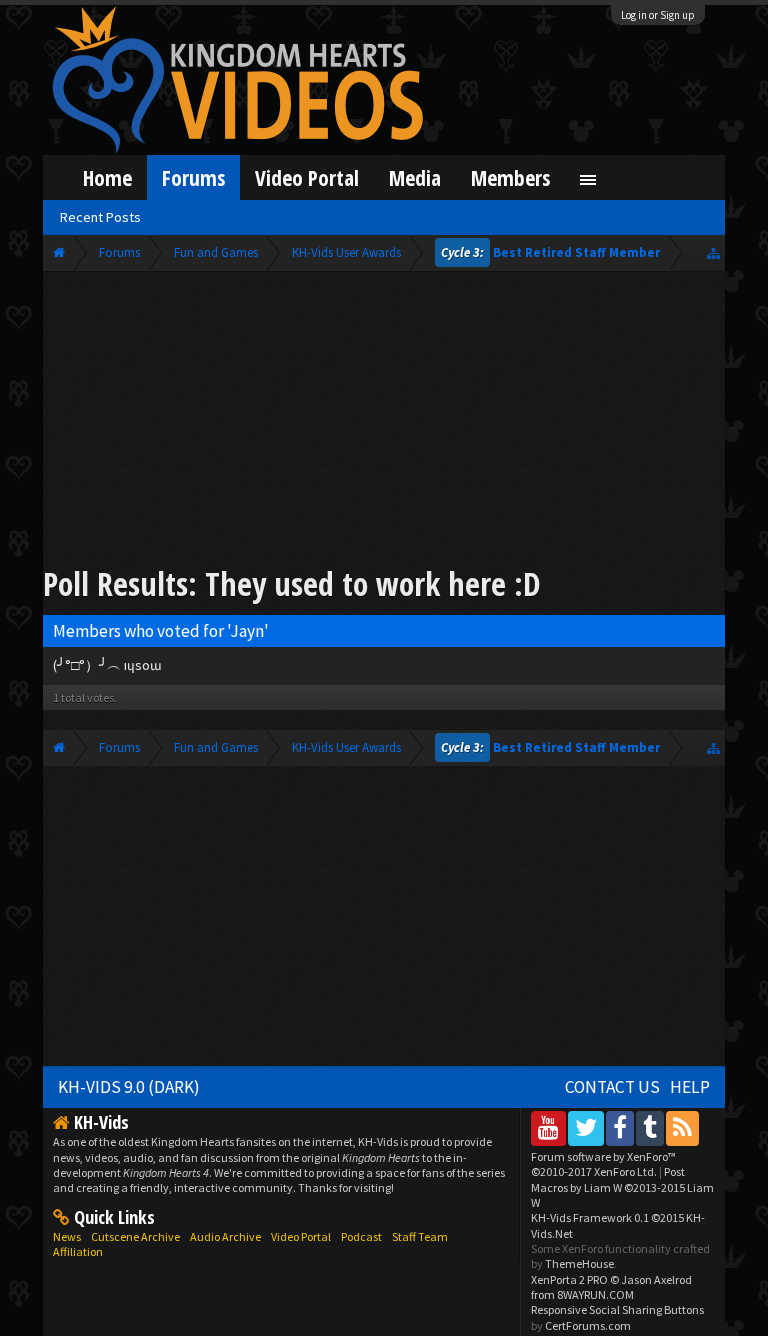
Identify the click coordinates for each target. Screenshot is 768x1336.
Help (690, 1087)
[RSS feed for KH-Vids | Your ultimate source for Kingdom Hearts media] (682, 1127)
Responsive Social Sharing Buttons (617, 1309)
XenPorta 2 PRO (569, 1279)
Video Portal (307, 177)
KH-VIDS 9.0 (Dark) (129, 1087)
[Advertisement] (384, 422)
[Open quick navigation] (713, 252)
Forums (193, 177)
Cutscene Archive (135, 1236)
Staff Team (420, 1236)
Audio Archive (225, 1236)
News (67, 1236)
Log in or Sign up (658, 15)
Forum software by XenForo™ (603, 1164)
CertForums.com (588, 1325)
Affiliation (78, 1251)
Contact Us (612, 1087)
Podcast (361, 1236)
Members (510, 177)
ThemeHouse (579, 1263)
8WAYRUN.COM (595, 1294)
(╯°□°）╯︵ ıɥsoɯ (107, 665)
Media (415, 177)
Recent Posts (100, 217)
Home (107, 177)
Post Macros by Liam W (622, 1187)
